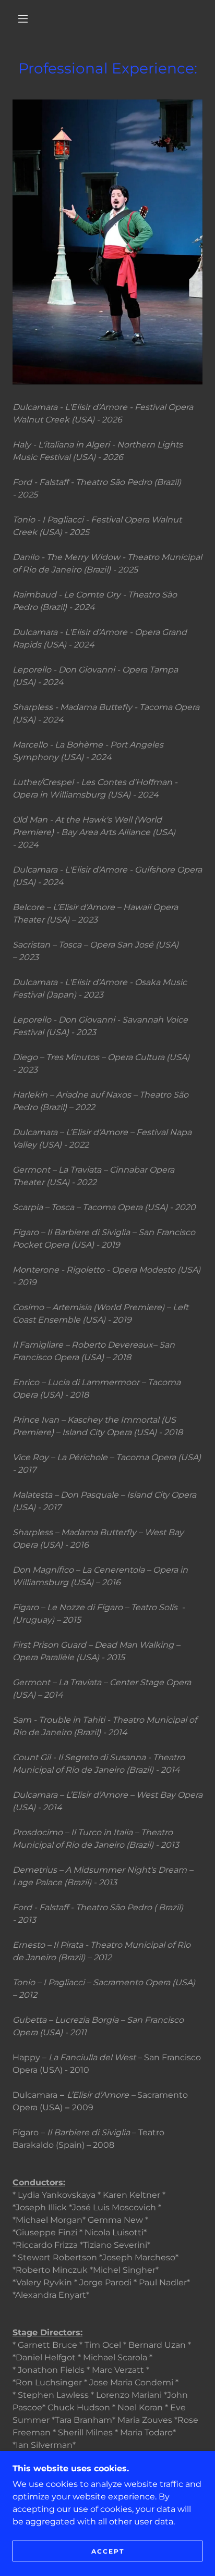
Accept (108, 2551)
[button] (23, 19)
